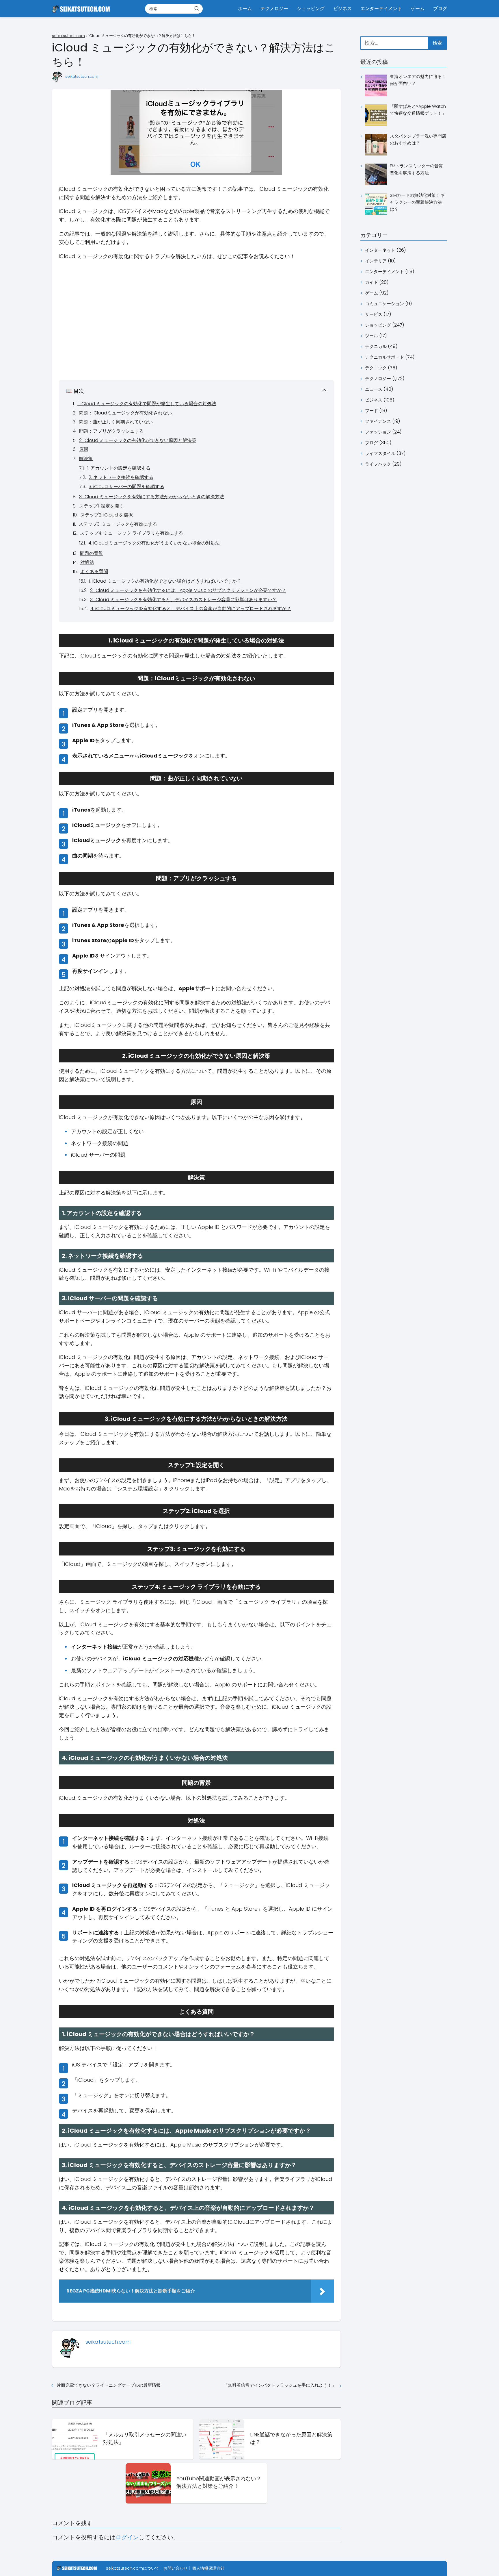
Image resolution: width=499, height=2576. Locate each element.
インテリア (376, 261)
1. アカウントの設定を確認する (119, 468)
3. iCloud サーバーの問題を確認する (126, 487)
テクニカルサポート (385, 357)
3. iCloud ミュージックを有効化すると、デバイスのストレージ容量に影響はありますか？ (183, 600)
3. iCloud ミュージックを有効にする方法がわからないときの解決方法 (152, 497)
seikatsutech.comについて (133, 2568)
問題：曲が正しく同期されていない (116, 422)
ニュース (374, 389)
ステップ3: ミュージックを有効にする (118, 524)
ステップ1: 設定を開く (102, 506)
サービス (374, 314)
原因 (84, 449)
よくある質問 (94, 572)
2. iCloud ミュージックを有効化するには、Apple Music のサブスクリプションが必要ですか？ (188, 590)
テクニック (376, 368)
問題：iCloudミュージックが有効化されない (125, 413)
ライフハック (378, 464)
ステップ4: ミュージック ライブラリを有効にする (132, 533)
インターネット (380, 250)
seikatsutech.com (82, 76)
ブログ (440, 9)
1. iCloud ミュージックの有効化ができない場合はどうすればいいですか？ (165, 581)
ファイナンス (378, 421)
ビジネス (342, 9)
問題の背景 (92, 553)
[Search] (197, 8)
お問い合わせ (176, 2568)
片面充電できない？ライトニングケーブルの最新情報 (109, 2385)
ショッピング (311, 9)
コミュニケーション (385, 304)
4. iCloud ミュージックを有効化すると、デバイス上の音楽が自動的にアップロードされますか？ (191, 609)
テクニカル (376, 346)
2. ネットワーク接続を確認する (121, 477)
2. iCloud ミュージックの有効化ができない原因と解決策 (138, 440)
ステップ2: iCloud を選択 (107, 515)
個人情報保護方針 (208, 2568)
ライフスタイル (380, 453)
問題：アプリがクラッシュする (111, 431)
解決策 (86, 459)
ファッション (378, 432)
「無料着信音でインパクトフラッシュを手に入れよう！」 (280, 2385)
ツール (372, 336)
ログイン (127, 2537)
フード (372, 411)
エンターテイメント (381, 9)
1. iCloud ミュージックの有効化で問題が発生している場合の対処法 (147, 404)
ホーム (245, 9)
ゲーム (418, 9)
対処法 (87, 562)
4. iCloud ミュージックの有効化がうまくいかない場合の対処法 (154, 543)
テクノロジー (274, 9)
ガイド (372, 282)
